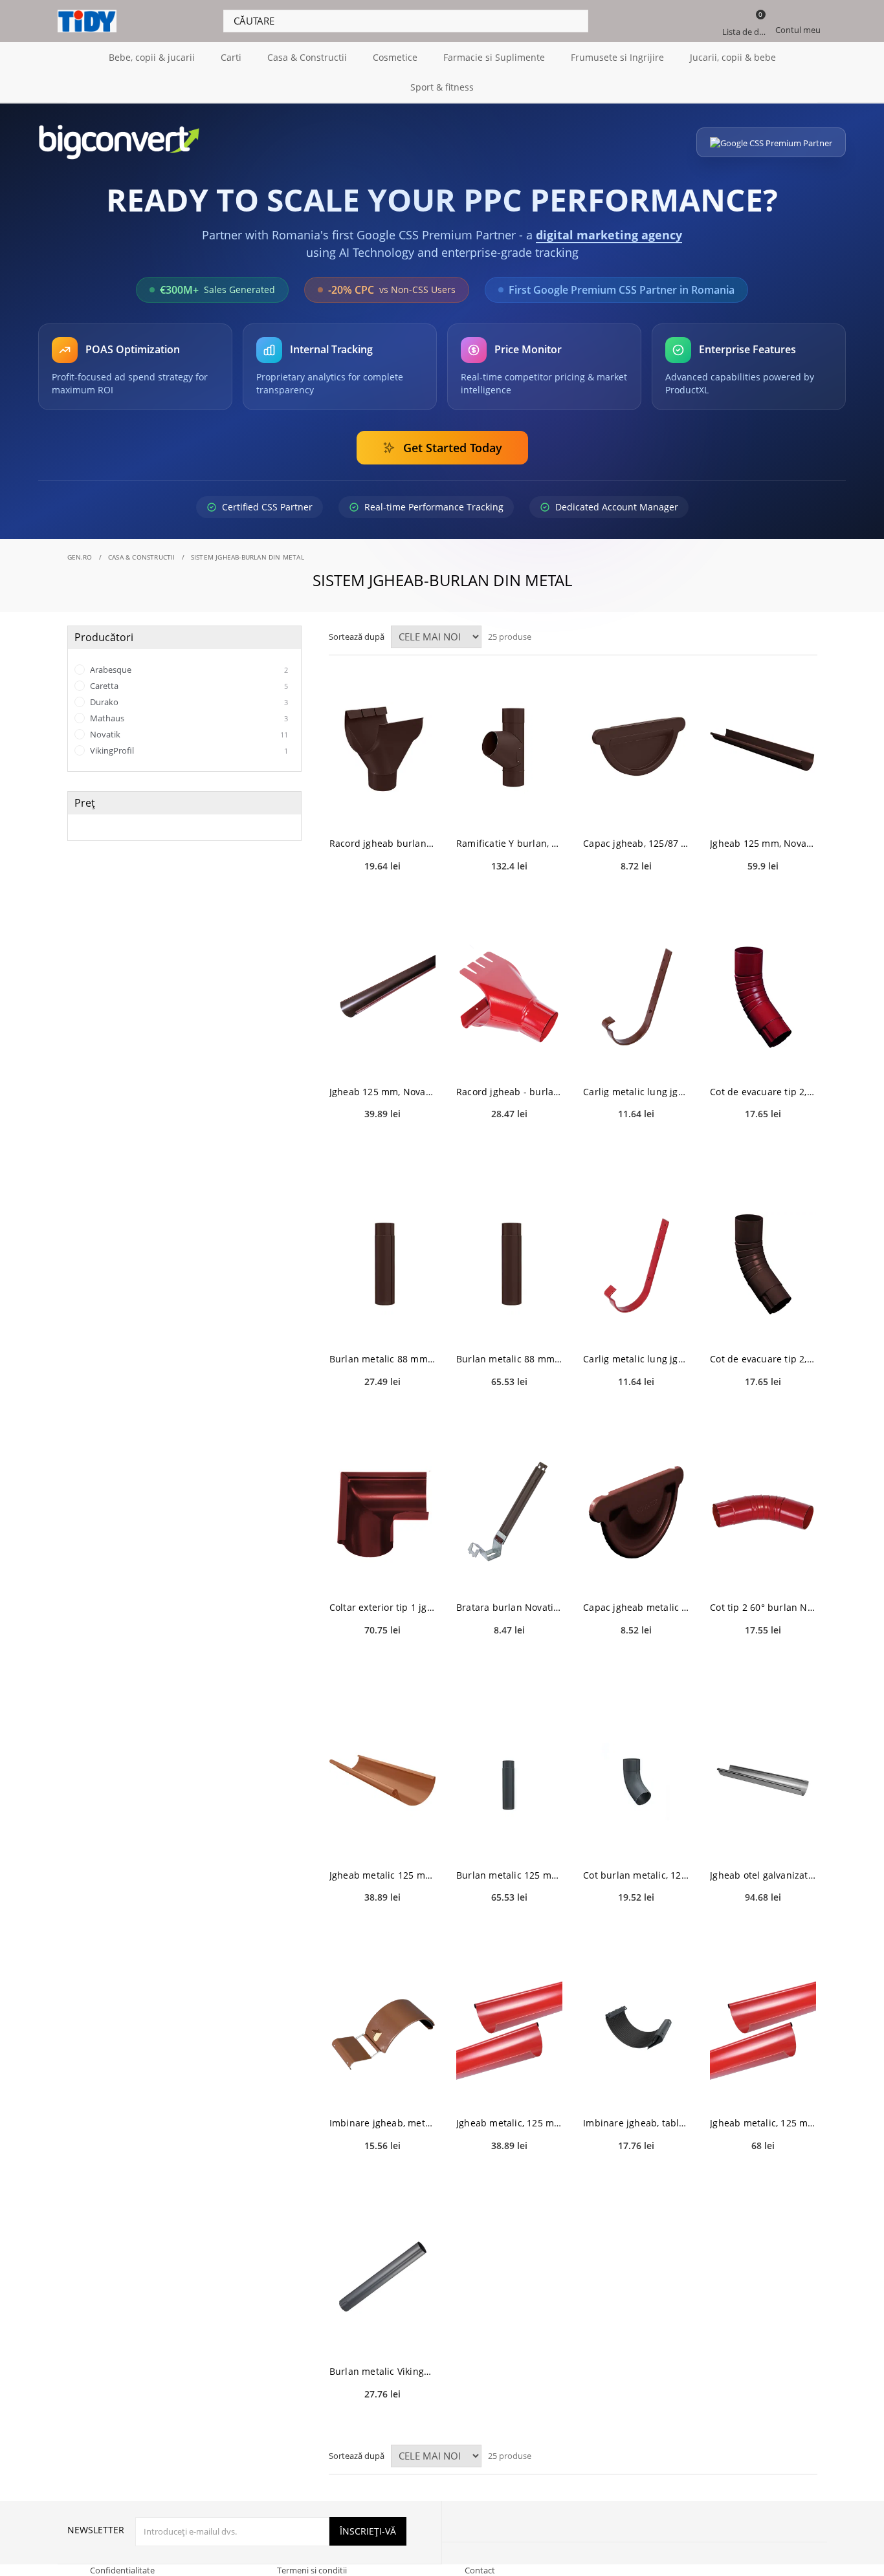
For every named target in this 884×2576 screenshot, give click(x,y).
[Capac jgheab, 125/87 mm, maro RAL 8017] (636, 749)
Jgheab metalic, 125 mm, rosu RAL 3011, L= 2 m (509, 2123)
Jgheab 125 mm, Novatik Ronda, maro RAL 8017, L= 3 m (763, 843)
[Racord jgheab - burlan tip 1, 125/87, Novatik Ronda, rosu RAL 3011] (509, 997)
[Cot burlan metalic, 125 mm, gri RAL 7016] (636, 1781)
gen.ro (80, 557)
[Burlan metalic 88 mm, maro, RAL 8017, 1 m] (382, 1264)
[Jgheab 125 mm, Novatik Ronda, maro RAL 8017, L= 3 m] (763, 749)
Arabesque (188, 670)
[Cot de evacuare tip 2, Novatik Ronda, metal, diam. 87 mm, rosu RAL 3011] (763, 997)
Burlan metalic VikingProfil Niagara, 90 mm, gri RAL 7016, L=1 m (382, 2371)
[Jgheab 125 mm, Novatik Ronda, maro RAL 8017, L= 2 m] (382, 997)
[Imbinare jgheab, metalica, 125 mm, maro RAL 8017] (382, 2028)
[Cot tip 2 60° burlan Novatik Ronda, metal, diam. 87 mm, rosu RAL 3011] (763, 1513)
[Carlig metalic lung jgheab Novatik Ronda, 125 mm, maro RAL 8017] (636, 997)
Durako (188, 702)
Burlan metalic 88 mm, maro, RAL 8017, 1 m (382, 1359)
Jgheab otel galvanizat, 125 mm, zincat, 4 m (763, 1875)
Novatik (188, 734)
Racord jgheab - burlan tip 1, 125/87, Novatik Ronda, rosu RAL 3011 (509, 1092)
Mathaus (188, 718)
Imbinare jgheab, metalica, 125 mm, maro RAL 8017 (382, 2123)
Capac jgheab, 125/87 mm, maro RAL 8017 (636, 843)
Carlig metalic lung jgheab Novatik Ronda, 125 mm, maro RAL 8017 (636, 1092)
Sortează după (357, 637)
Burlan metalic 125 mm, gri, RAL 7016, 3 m (509, 1875)
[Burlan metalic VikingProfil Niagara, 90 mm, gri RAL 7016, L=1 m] (382, 2277)
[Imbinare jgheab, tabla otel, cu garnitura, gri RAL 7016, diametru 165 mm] (636, 2028)
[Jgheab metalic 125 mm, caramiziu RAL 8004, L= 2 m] (382, 1781)
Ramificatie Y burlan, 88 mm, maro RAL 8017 (509, 843)
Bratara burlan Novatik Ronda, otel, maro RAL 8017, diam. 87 (509, 1607)
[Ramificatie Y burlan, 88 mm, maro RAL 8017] (509, 749)
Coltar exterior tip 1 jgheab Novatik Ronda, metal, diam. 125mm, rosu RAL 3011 (382, 1607)
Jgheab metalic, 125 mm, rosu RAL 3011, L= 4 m (763, 2123)
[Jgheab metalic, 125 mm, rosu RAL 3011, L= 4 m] (763, 2028)
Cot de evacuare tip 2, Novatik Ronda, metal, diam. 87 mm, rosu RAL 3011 (763, 1092)
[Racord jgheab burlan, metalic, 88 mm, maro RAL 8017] (382, 749)
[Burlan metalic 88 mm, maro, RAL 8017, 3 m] (509, 1264)
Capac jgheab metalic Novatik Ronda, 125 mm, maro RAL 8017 (636, 1607)
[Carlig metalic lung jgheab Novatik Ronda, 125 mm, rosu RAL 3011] (636, 1264)
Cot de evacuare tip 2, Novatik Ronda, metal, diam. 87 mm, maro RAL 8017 (763, 1359)
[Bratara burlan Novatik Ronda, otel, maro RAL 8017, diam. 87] (509, 1513)
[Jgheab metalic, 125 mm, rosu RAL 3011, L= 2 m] (509, 2028)
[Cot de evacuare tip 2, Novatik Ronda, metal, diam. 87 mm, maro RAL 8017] (763, 1264)
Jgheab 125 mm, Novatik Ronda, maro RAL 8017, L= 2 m (382, 1092)
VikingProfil (188, 750)
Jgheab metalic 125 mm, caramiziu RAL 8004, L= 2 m (382, 1875)
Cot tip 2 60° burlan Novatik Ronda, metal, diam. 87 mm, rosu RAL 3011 (763, 1607)
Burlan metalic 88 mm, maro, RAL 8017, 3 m (509, 1359)
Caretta (188, 686)
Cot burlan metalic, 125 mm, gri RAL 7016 (636, 1875)
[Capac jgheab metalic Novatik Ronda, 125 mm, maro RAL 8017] (636, 1513)
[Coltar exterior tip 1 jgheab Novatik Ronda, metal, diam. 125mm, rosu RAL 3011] (382, 1513)
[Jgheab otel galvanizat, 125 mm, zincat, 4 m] (763, 1781)
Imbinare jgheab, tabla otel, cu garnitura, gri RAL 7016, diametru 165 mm (636, 2123)
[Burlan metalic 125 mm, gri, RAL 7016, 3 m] (509, 1781)
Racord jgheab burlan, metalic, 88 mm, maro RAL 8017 (382, 843)
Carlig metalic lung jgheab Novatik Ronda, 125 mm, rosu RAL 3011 (636, 1359)
